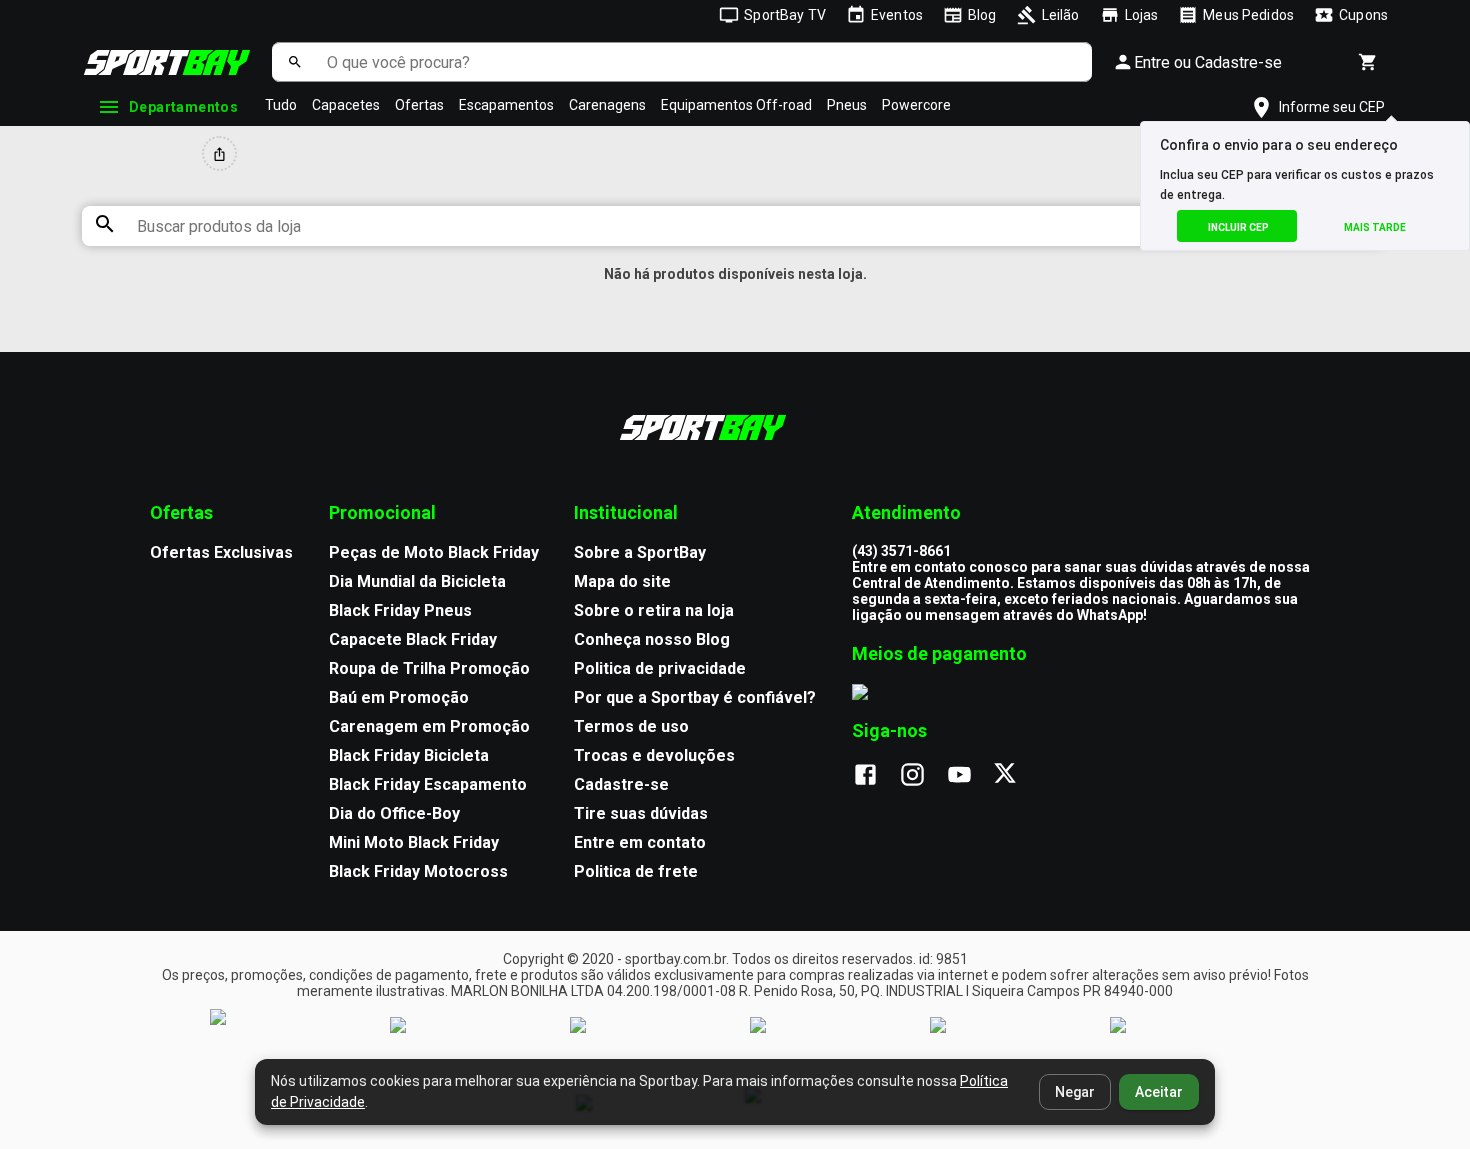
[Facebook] (875, 776)
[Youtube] (969, 776)
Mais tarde (1375, 227)
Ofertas (419, 105)
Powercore (916, 105)
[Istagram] (922, 776)
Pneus (847, 105)
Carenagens (607, 105)
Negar (1075, 1092)
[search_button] (294, 62)
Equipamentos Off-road (736, 105)
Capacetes (346, 105)
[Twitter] (1016, 776)
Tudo (281, 105)
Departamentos (183, 107)
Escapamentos (506, 105)
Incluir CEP (1238, 227)
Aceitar (1159, 1092)
